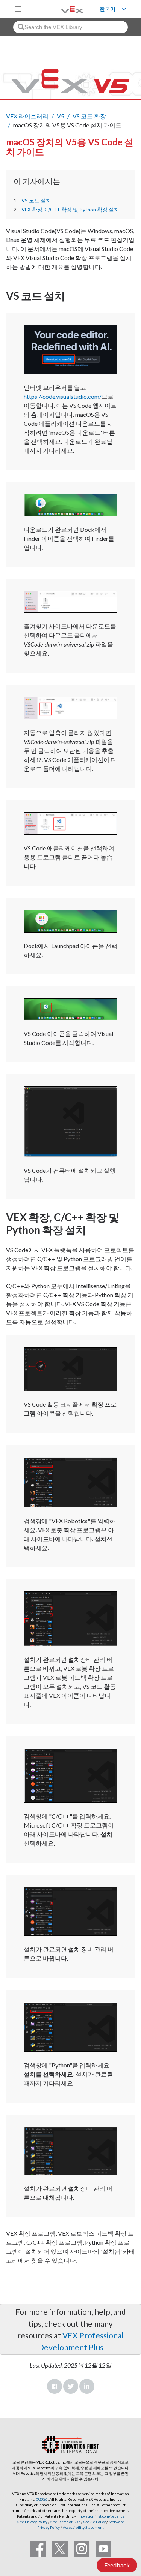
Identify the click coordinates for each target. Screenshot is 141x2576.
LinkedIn (87, 2386)
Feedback (117, 2565)
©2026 (42, 2499)
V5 (61, 116)
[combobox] (70, 27)
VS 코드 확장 (89, 116)
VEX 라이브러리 (27, 116)
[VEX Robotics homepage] (63, 9)
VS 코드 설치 (36, 201)
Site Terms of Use (65, 2522)
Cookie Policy (95, 2522)
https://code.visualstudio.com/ (63, 396)
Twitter (71, 2386)
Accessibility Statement (83, 2527)
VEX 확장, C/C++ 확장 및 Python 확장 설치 (70, 210)
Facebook (55, 2386)
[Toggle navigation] (18, 9)
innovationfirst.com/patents (100, 2516)
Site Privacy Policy (32, 2522)
